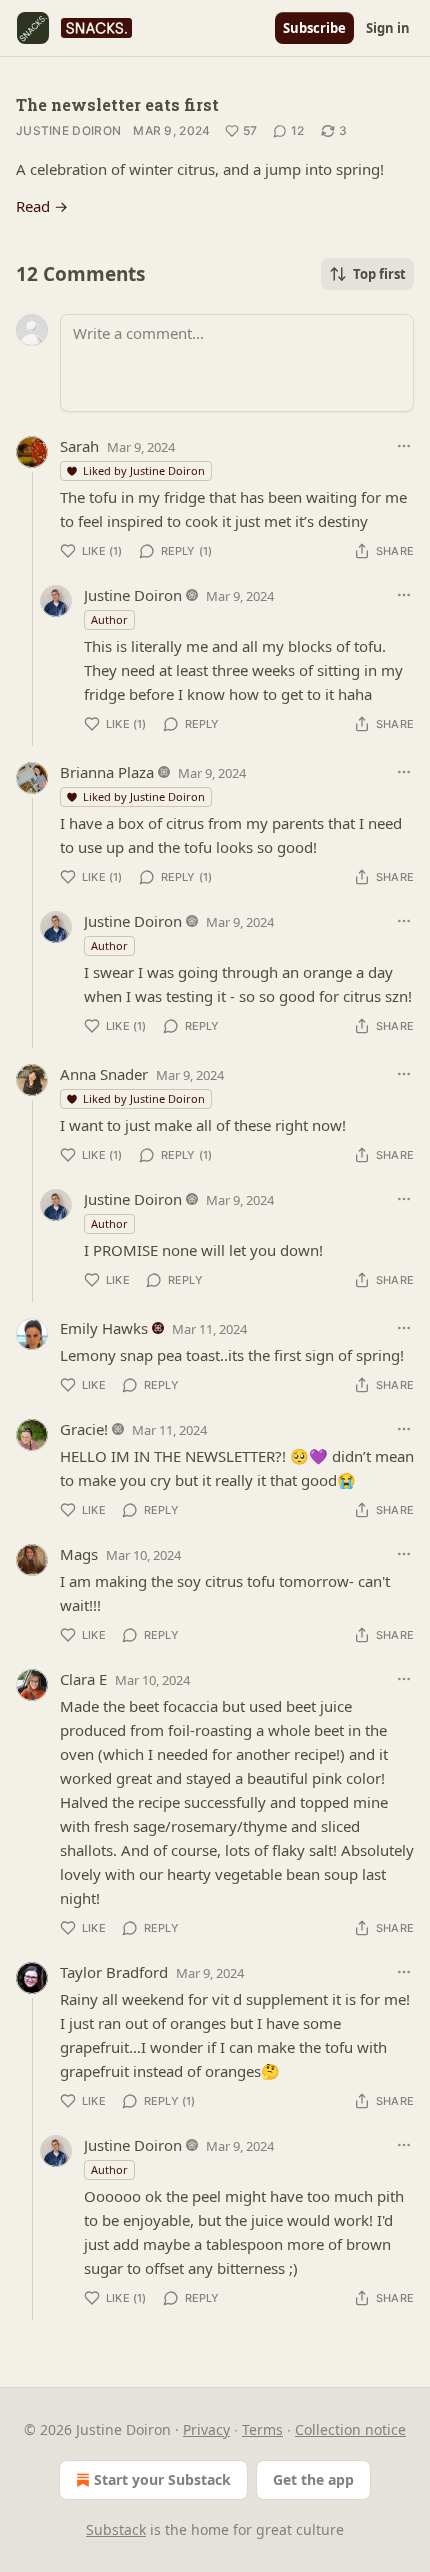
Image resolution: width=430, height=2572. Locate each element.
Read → (42, 206)
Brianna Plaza (107, 772)
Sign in (388, 28)
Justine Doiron (68, 130)
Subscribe (314, 28)
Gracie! (84, 1429)
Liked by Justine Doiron (144, 470)
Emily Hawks (104, 1328)
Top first (379, 274)
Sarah (79, 446)
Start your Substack (162, 2479)
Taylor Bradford (114, 1972)
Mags (79, 1554)
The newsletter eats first (117, 104)
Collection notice (350, 2429)
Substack (116, 2529)
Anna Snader (104, 1074)
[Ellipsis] (404, 446)
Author (109, 619)
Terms (262, 2429)
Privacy (206, 2429)
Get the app (313, 2479)
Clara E (83, 1679)
